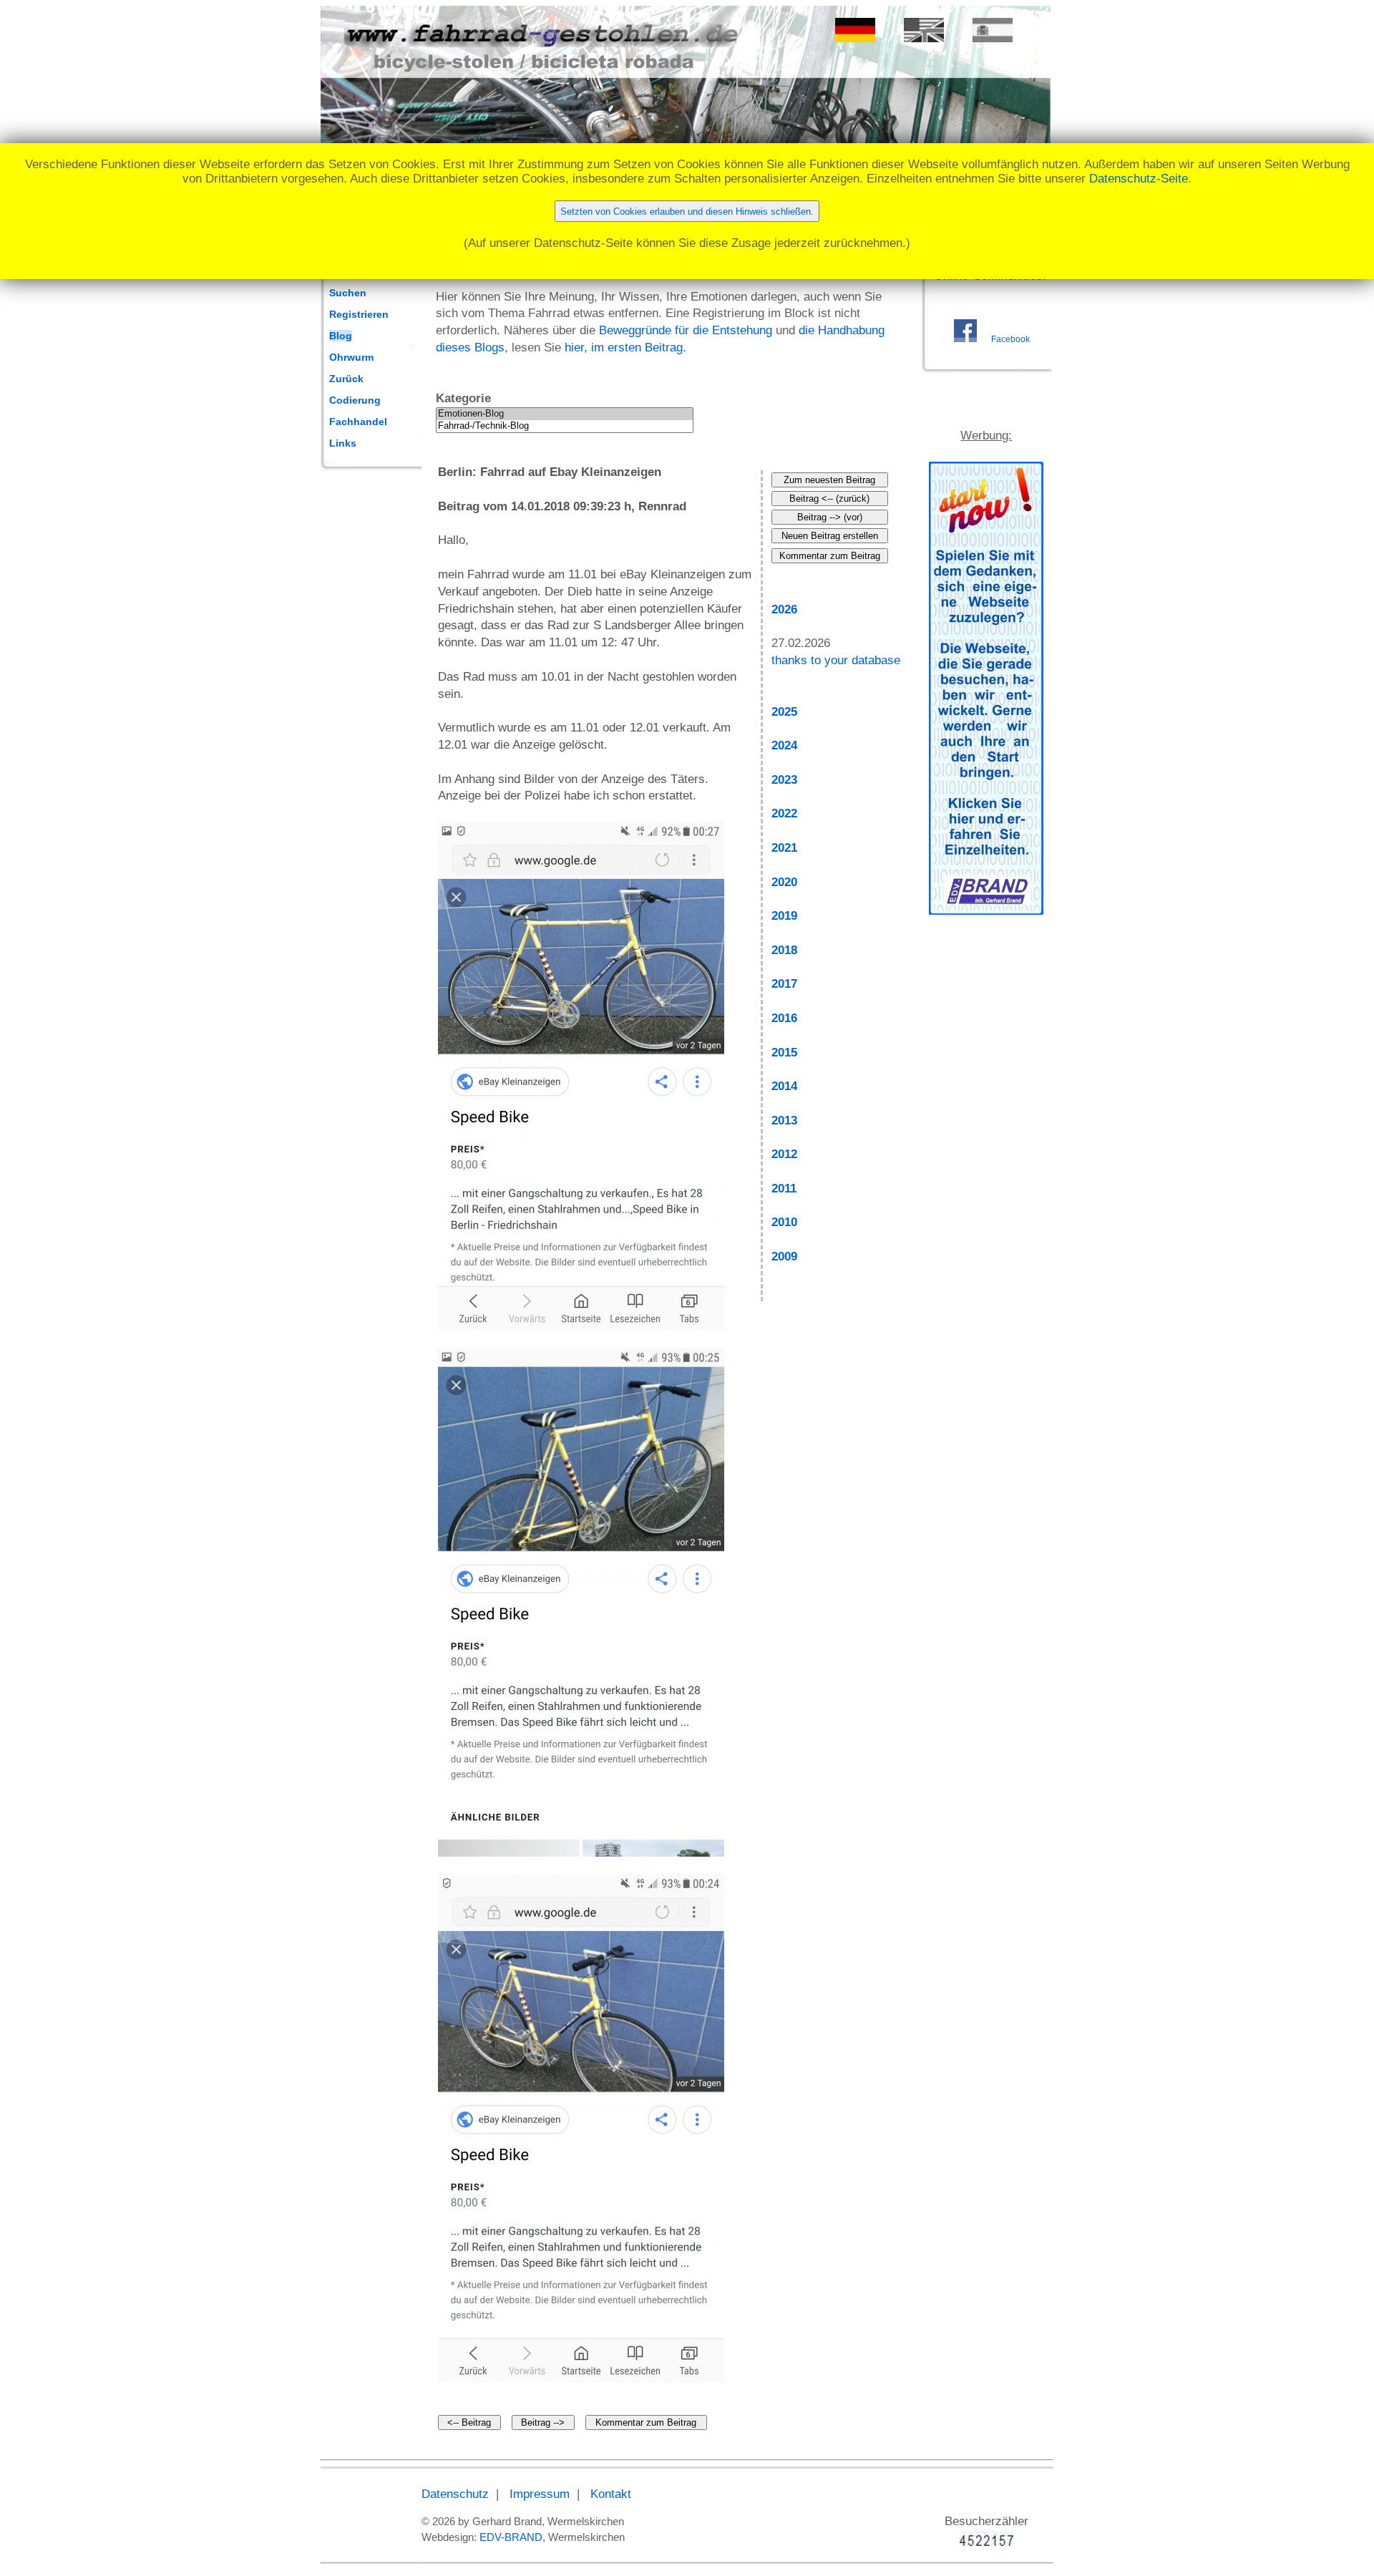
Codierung (355, 400)
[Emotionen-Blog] (565, 414)
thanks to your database (836, 660)
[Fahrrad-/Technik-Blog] (565, 426)
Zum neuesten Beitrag (829, 480)
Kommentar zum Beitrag (646, 2422)
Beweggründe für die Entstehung (686, 330)
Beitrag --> (543, 2422)
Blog (341, 336)
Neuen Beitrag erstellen (830, 536)
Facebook (1010, 339)
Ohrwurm (351, 357)
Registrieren (359, 314)
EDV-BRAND (511, 2537)
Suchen (348, 293)
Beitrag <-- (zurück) (829, 499)
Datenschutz (455, 2494)
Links (343, 443)
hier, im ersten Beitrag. (625, 347)
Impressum (540, 2494)
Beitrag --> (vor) (830, 517)
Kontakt (611, 2494)
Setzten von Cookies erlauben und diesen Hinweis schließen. (687, 212)
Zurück (346, 379)
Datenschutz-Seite (1139, 179)
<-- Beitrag (469, 2422)
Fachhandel (358, 422)
